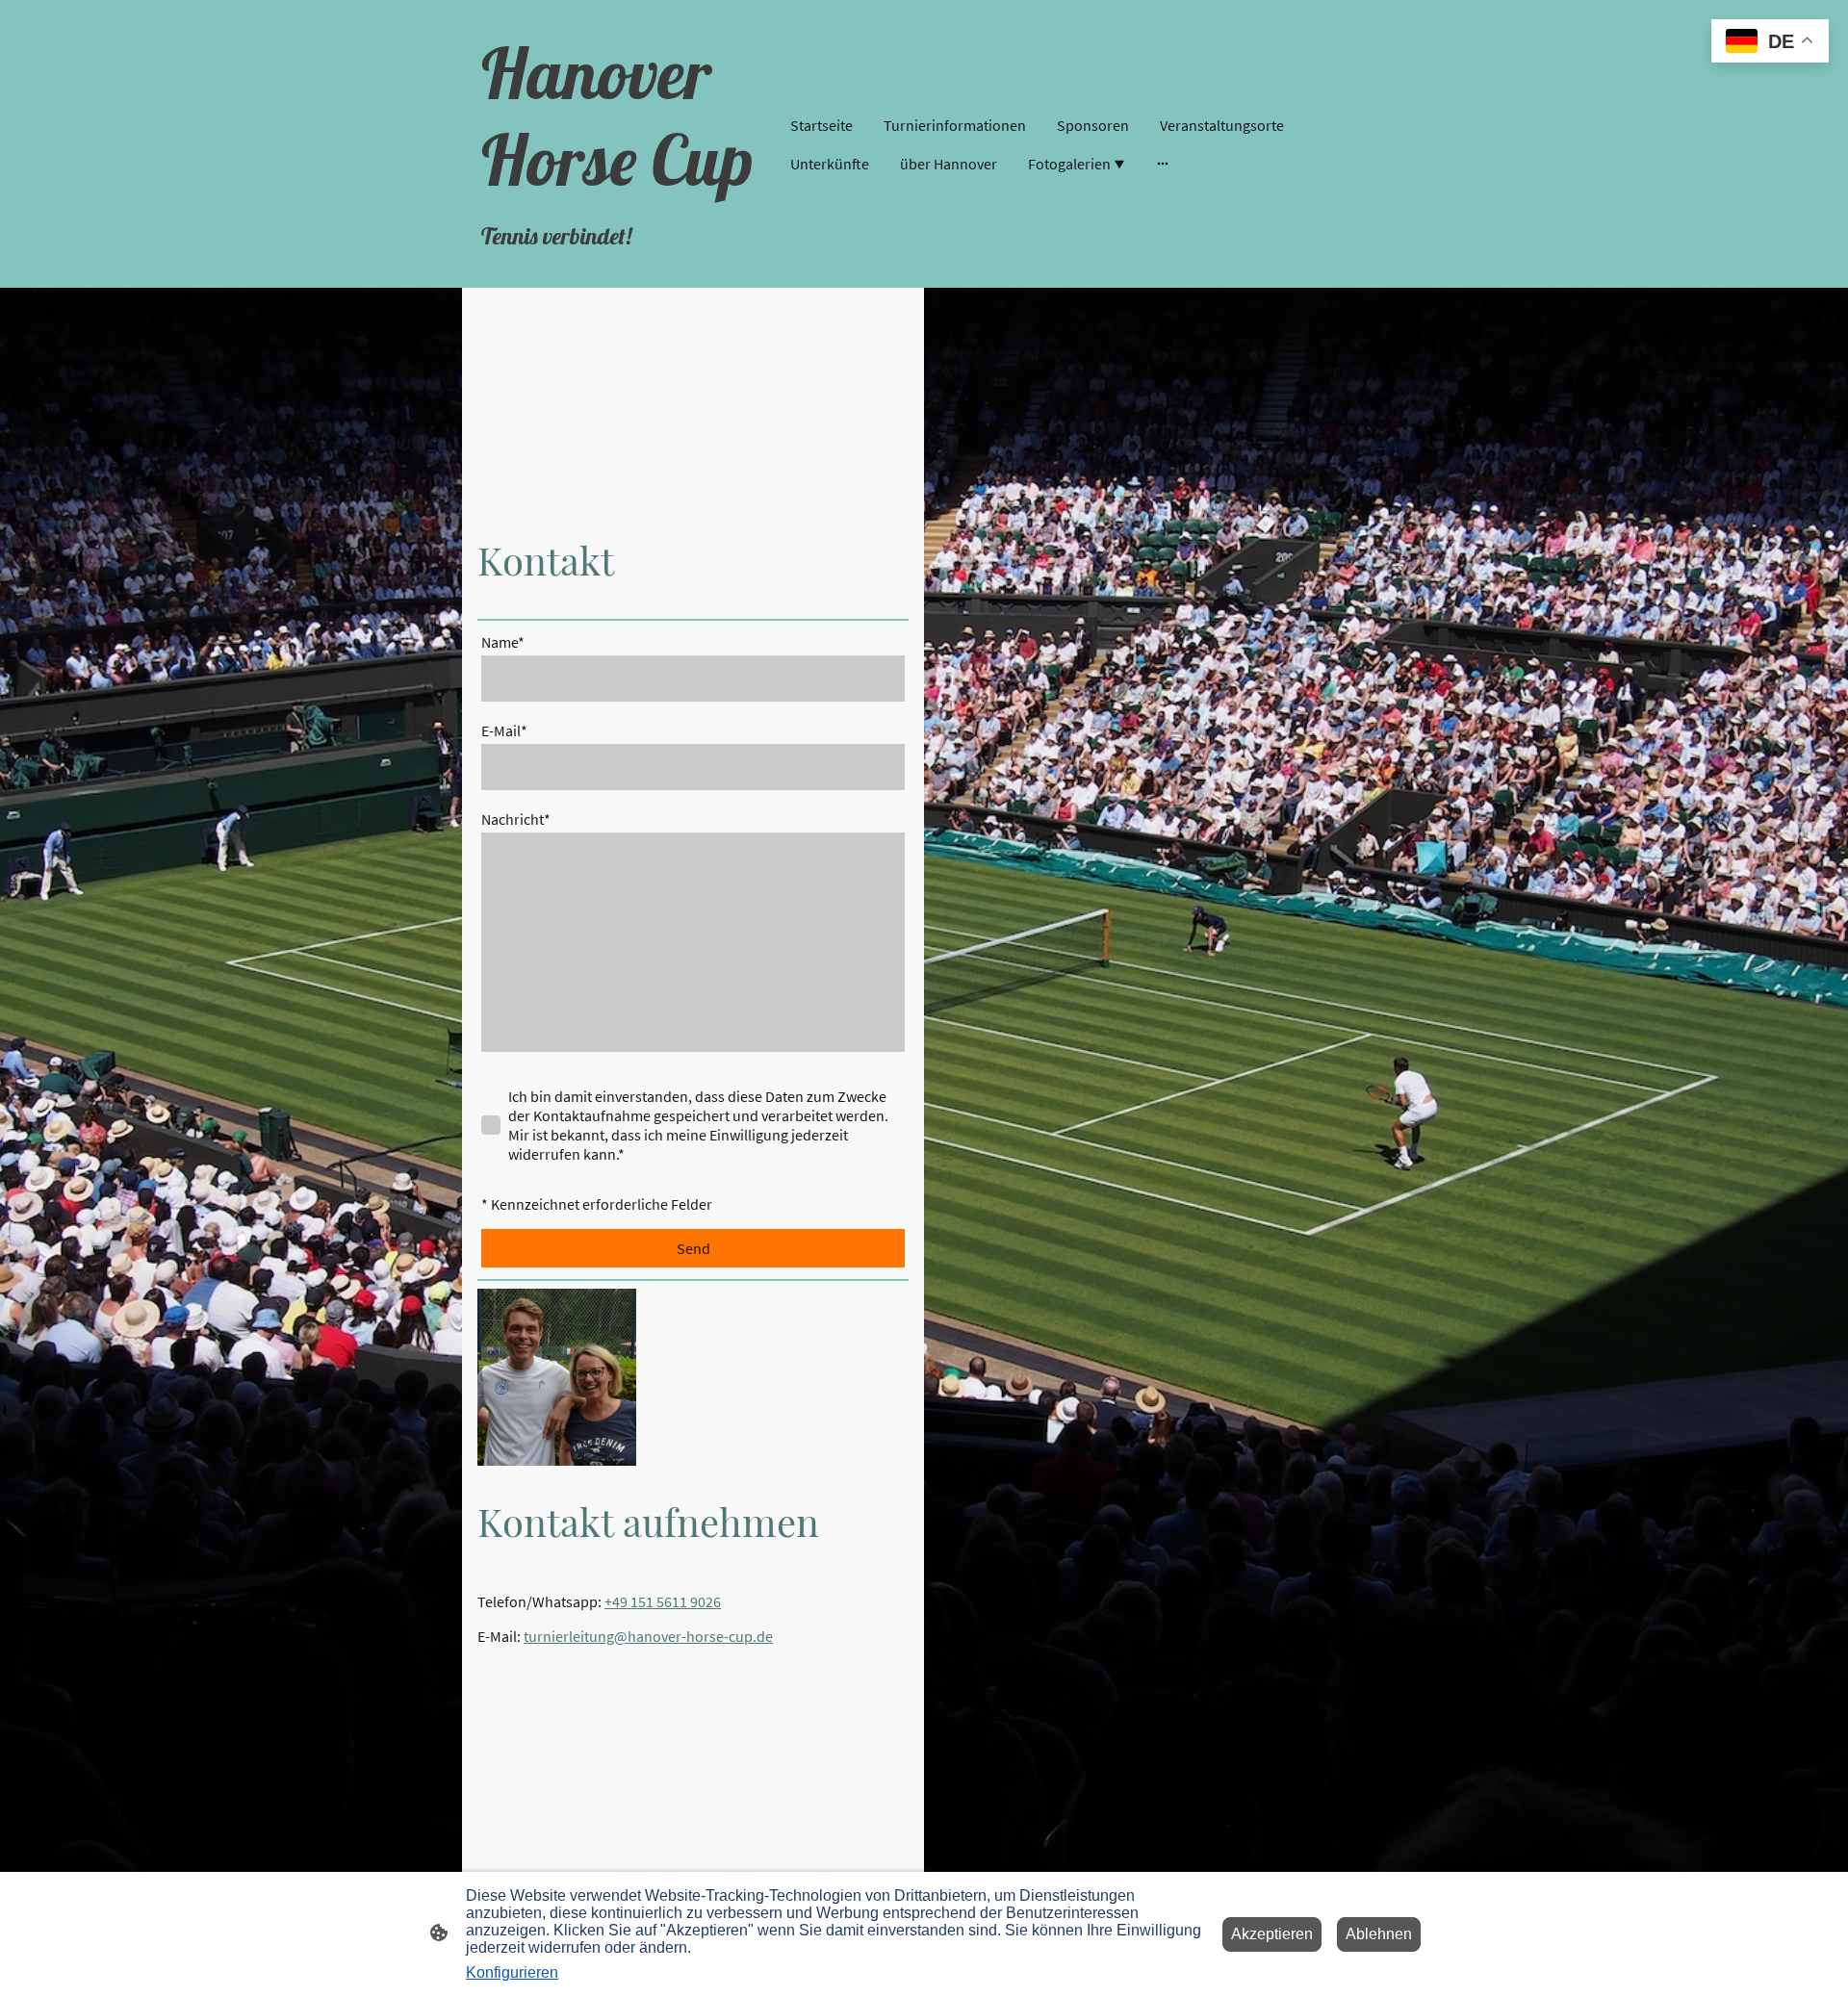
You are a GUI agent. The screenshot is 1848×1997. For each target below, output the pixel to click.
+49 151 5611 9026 (663, 1601)
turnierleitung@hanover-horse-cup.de (648, 1636)
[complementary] (1770, 43)
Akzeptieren (1272, 1934)
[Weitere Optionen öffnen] (1163, 164)
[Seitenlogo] (626, 272)
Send (693, 1248)
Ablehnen (1379, 1934)
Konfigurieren (512, 1972)
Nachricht (516, 819)
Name (503, 642)
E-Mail (504, 730)
